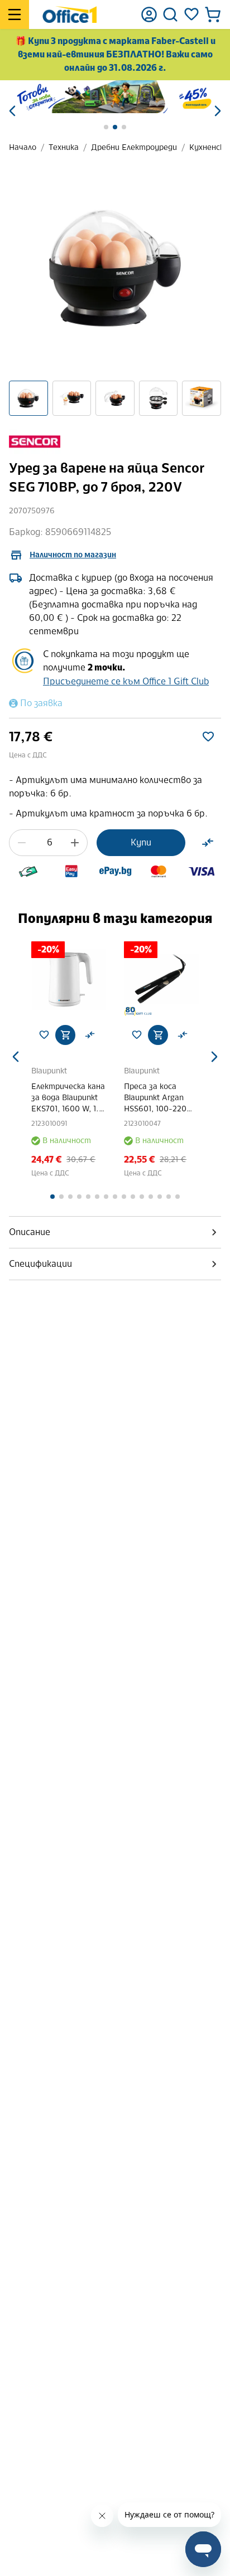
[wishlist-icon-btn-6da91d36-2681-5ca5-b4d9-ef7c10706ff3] (208, 737)
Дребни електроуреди (134, 147)
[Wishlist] (191, 14)
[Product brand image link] (35, 442)
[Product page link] (69, 979)
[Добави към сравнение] (208, 843)
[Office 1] (70, 14)
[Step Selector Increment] (75, 843)
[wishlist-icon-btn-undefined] (44, 1035)
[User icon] (149, 14)
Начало (23, 147)
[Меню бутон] (15, 14)
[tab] (115, 1232)
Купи (141, 842)
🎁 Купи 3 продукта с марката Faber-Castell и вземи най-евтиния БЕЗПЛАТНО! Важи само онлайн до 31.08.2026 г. (115, 54)
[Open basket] (213, 14)
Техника (64, 147)
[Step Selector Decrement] (22, 843)
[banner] (115, 97)
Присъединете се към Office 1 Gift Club (126, 681)
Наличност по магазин (73, 555)
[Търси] (170, 14)
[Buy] (65, 1035)
